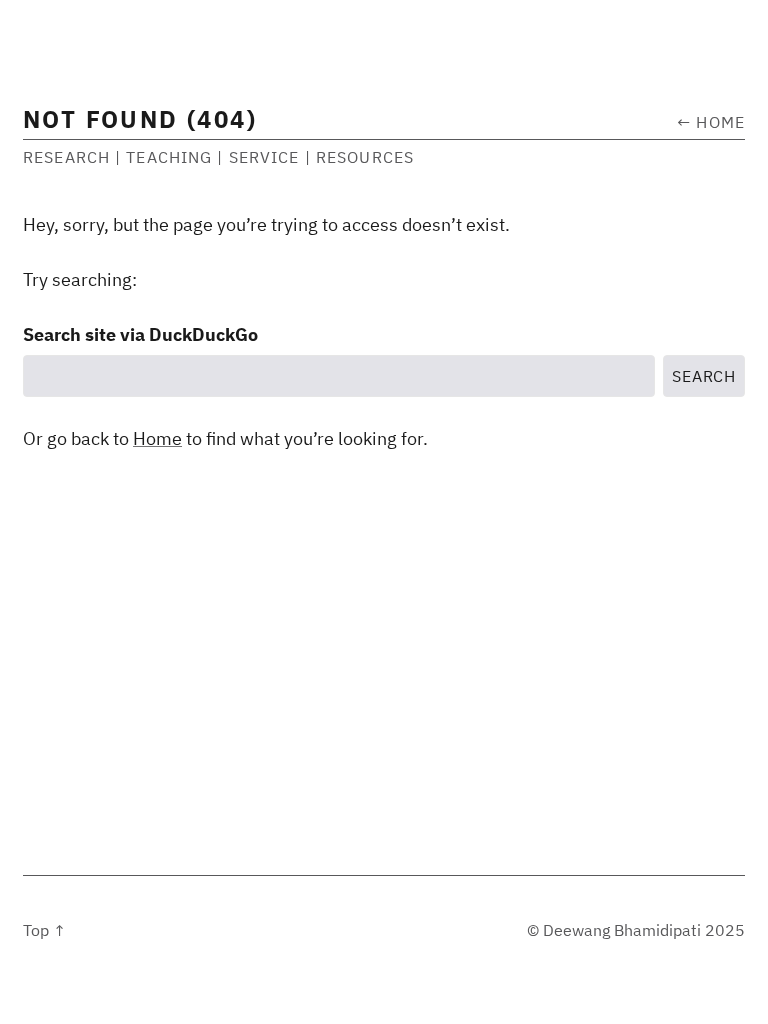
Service (264, 157)
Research (66, 157)
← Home (711, 122)
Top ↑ (44, 930)
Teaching (169, 157)
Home (157, 438)
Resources (365, 157)
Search (704, 376)
